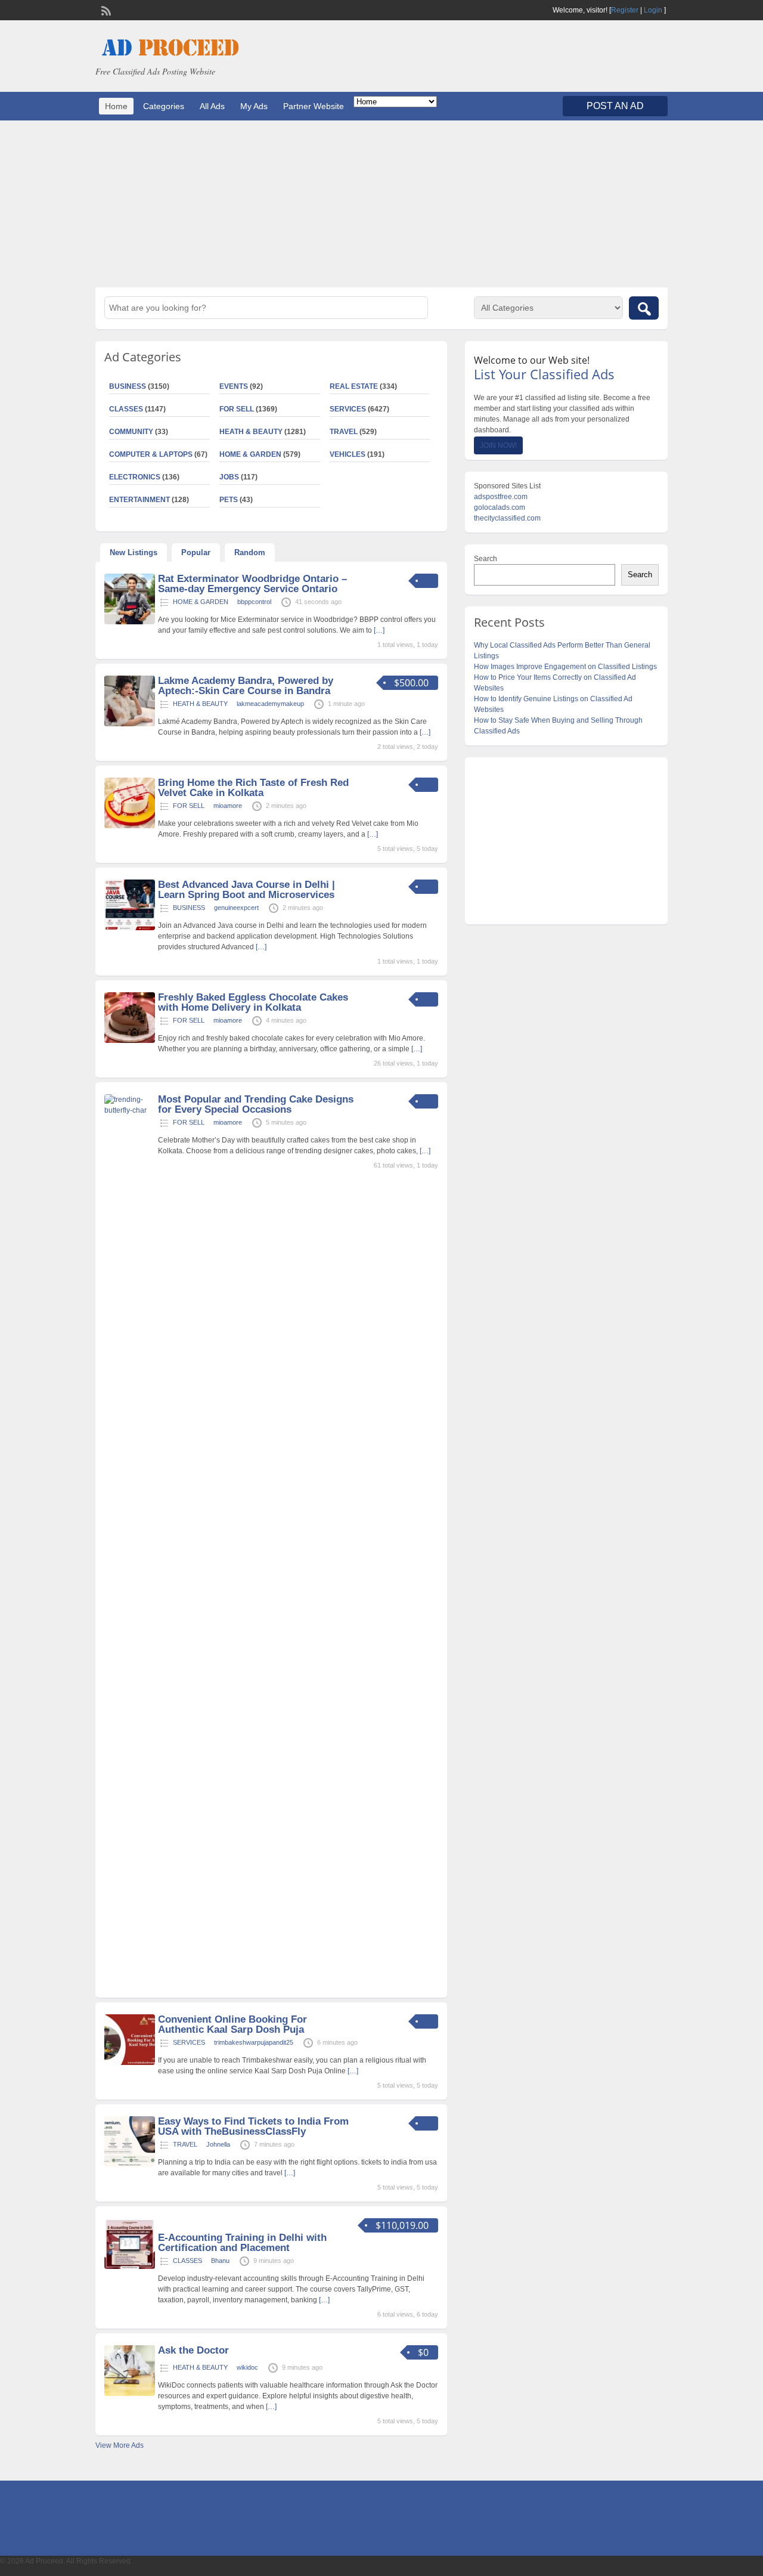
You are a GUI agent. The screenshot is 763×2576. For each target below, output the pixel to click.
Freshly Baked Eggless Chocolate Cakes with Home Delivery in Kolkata (253, 1002)
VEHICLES (348, 454)
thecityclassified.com (507, 518)
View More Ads (120, 2445)
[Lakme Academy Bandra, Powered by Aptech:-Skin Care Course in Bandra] (130, 724)
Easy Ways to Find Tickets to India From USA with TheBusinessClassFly (253, 2126)
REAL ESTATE (354, 386)
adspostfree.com (501, 497)
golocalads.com (500, 507)
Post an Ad (615, 106)
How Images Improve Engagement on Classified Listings (565, 667)
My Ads (254, 106)
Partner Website (314, 106)
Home (116, 106)
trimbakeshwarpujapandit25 (254, 2042)
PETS (229, 500)
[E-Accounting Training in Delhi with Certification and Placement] (130, 2267)
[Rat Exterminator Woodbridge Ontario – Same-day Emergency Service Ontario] (130, 622)
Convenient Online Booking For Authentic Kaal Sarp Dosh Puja (232, 2024)
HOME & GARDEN (250, 454)
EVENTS (234, 386)
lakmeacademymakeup (270, 704)
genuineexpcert (236, 908)
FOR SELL (237, 409)
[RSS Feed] (105, 10)
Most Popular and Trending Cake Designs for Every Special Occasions (256, 1104)
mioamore (228, 806)
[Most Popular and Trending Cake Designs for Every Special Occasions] (130, 1110)
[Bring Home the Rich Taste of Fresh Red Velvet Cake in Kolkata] (130, 826)
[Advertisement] (381, 204)
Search (486, 559)
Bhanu (220, 2261)
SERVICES (348, 409)
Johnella (218, 2144)
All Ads (212, 106)
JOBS (229, 477)
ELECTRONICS (135, 477)
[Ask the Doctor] (130, 2394)
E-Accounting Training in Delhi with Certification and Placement (242, 2243)
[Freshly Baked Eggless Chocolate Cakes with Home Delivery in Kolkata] (130, 1041)
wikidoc (247, 2367)
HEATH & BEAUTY (251, 432)
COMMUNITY (131, 432)
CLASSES (126, 409)
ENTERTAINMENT (139, 500)
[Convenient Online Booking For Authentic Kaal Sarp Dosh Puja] (130, 2063)
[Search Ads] (644, 308)
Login (653, 10)
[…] (379, 630)
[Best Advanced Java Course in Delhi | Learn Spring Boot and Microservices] (130, 928)
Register (625, 10)
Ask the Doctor (193, 2350)
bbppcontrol (254, 602)
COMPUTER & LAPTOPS (151, 454)
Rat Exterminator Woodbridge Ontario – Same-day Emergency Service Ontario (252, 584)
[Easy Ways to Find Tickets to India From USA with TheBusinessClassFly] (130, 2165)
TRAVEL (344, 432)
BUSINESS (128, 386)
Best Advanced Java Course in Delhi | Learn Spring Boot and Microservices (246, 890)
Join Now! (498, 445)
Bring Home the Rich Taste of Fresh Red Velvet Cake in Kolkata (253, 788)
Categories (164, 106)
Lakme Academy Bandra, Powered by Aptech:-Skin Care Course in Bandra (246, 686)
